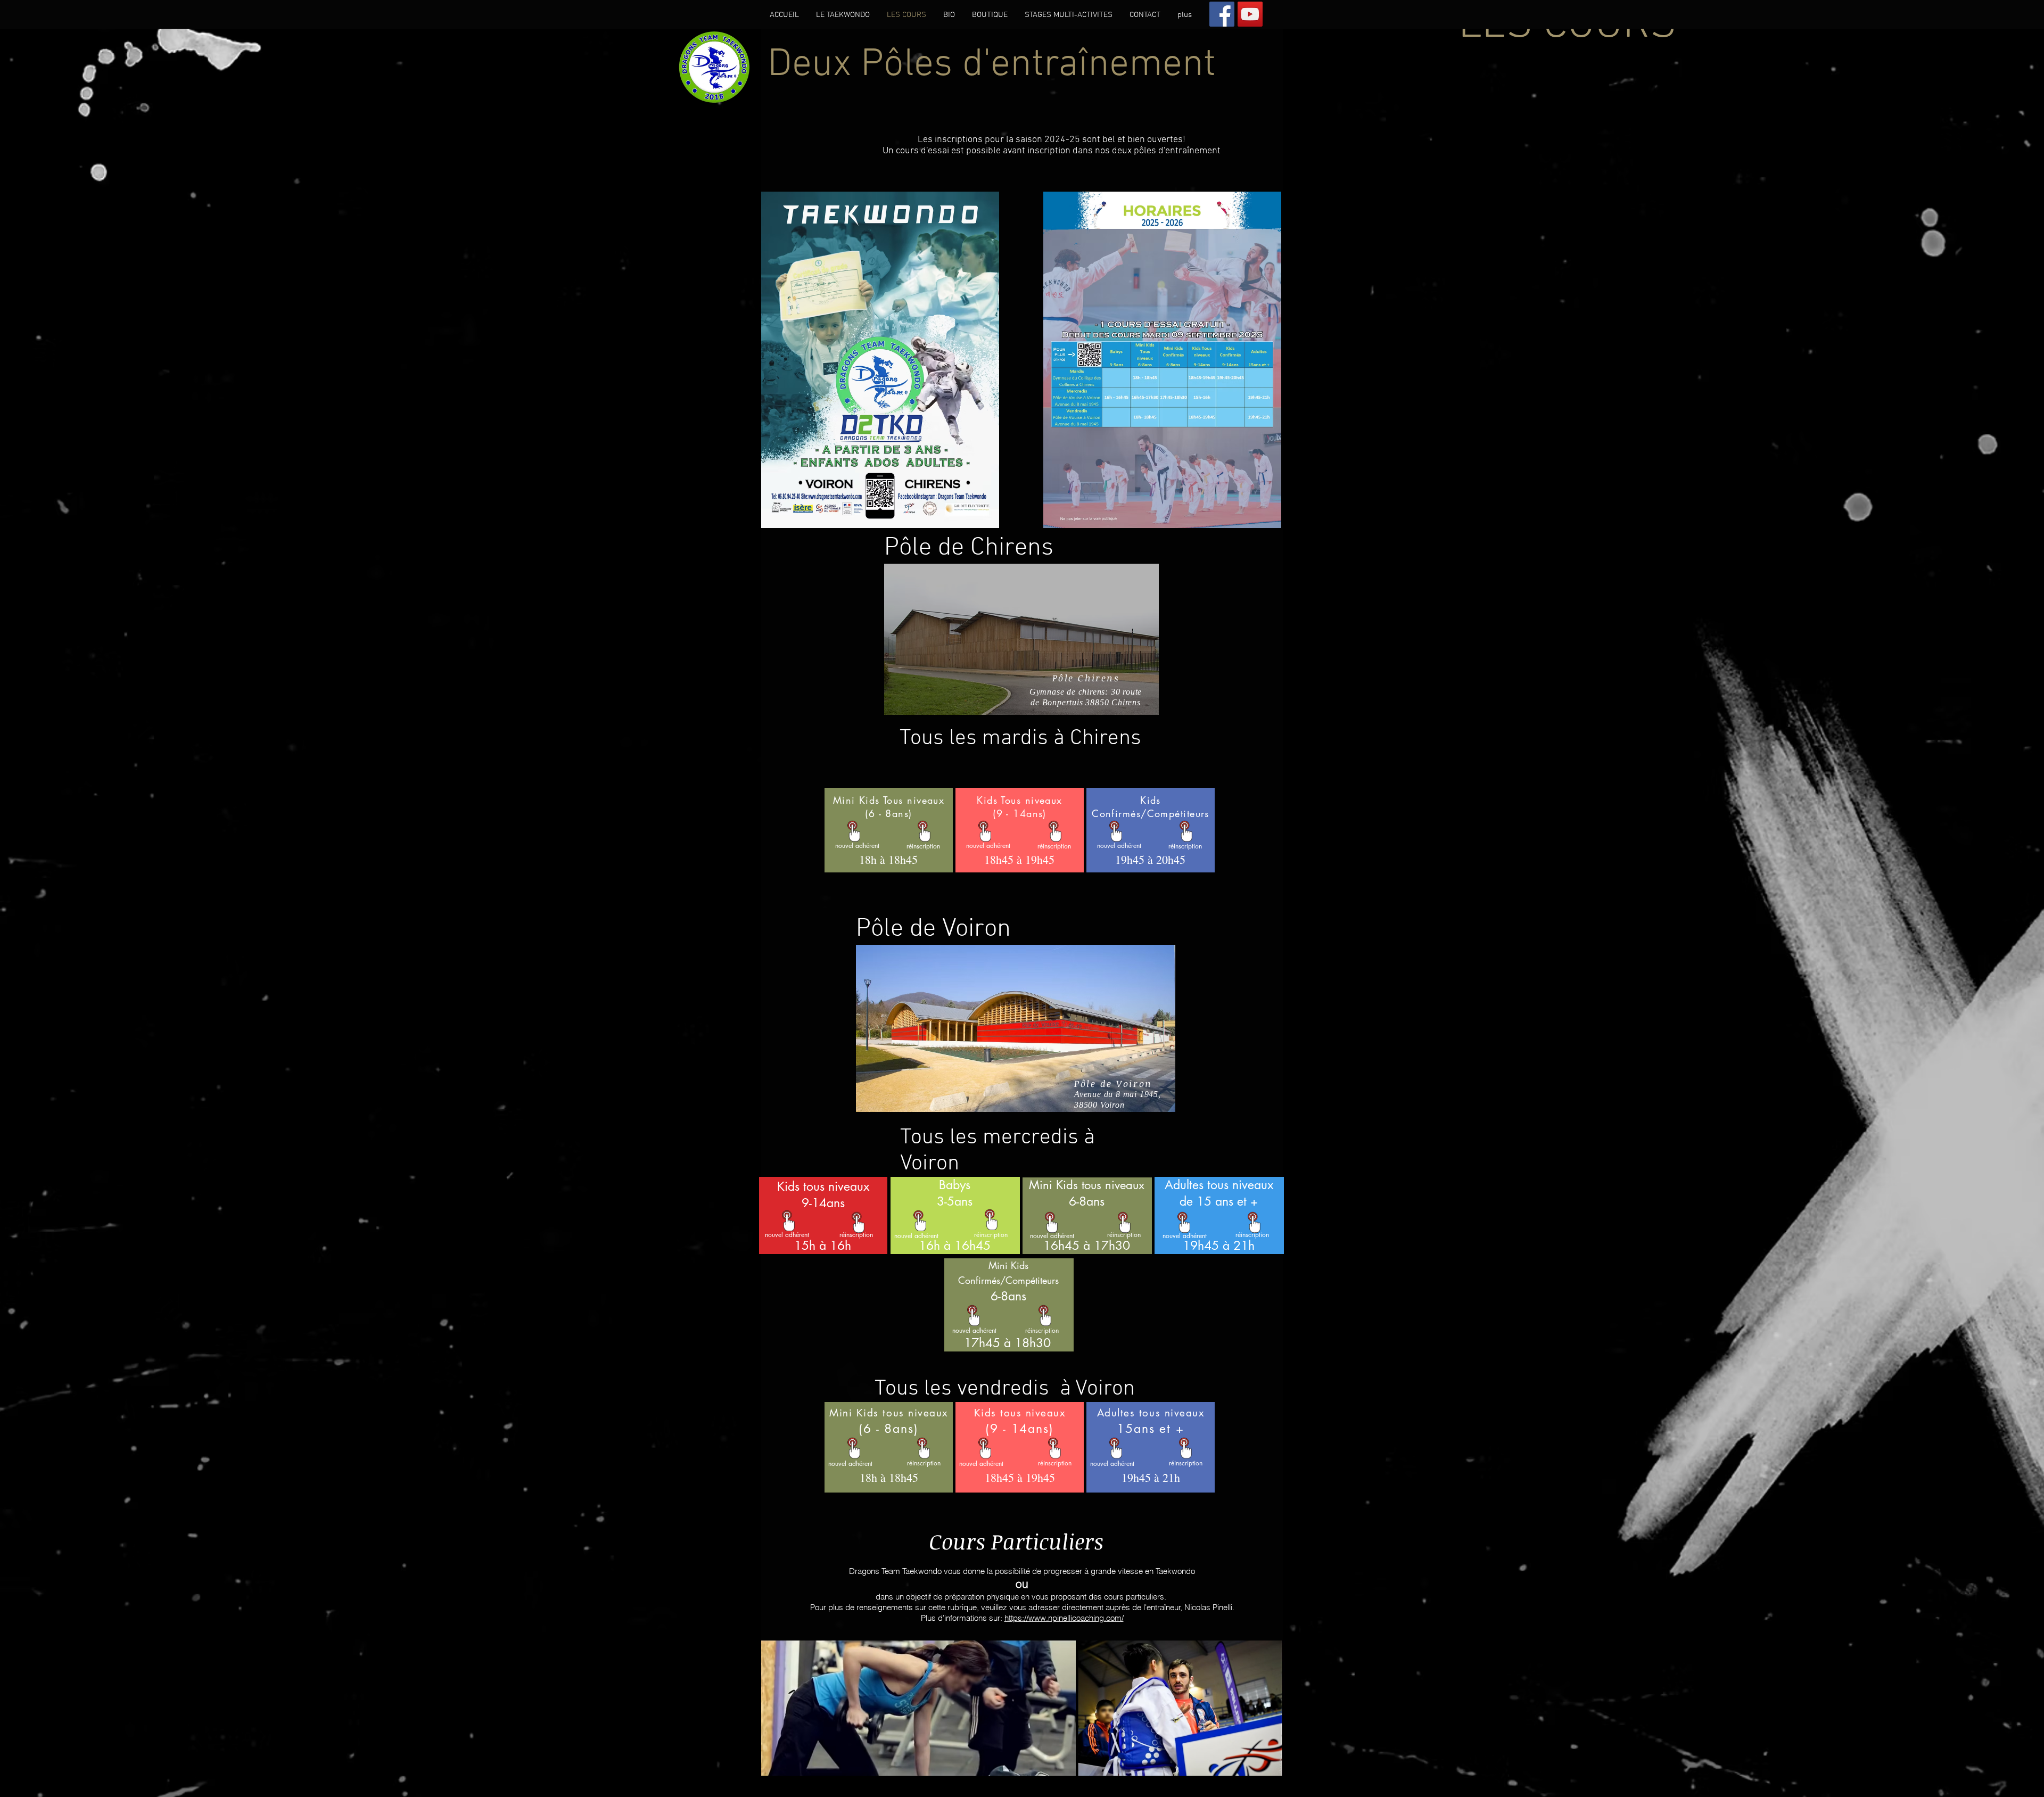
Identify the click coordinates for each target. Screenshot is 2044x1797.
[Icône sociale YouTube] (1250, 14)
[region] (1021, 639)
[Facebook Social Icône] (1222, 14)
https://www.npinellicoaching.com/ (1064, 1618)
